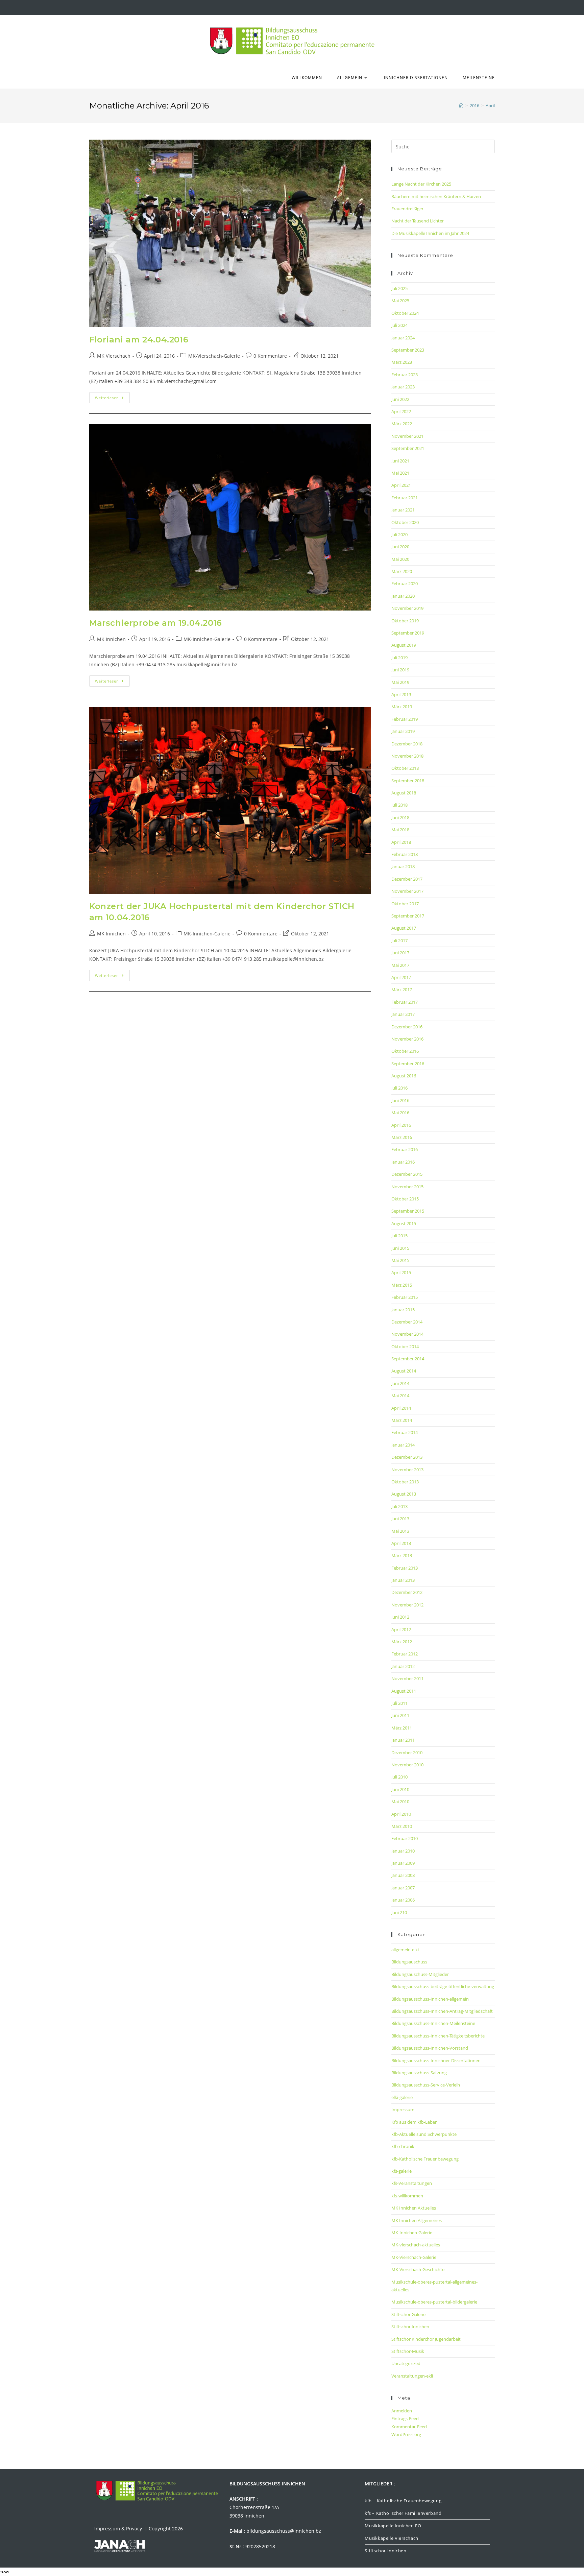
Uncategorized (406, 2363)
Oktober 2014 (405, 1346)
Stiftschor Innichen (410, 2327)
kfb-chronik (403, 2146)
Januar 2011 (403, 1740)
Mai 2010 (400, 1802)
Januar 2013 (403, 1580)
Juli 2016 (399, 1088)
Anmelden (402, 2411)
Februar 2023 (405, 375)
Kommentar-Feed (409, 2427)
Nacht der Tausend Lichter (418, 221)
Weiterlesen (112, 396)
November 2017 (407, 891)
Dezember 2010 (407, 1752)
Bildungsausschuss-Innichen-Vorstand (430, 2048)
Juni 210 (399, 1912)
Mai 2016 (400, 1113)
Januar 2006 (403, 1900)
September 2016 (408, 1064)
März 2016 (402, 1137)
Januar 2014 (403, 1445)
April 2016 (401, 1125)
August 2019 (404, 645)
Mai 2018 (400, 830)
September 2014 (408, 1359)
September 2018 (408, 781)
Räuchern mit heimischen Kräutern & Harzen (436, 196)
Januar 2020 (403, 596)
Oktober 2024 (405, 313)
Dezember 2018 (407, 744)
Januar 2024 (403, 338)
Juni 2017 (400, 953)
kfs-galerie (401, 2171)
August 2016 (404, 1076)
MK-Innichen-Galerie (207, 639)
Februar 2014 (405, 1432)
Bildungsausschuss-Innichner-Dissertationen (436, 2060)
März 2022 (402, 424)
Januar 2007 (403, 1888)
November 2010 (407, 1765)
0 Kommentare (270, 356)
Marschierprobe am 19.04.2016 (156, 623)
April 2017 (401, 977)
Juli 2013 (399, 1506)
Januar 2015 (403, 1310)
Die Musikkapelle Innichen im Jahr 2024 (430, 233)
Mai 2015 (400, 1260)
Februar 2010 (405, 1838)
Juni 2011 (400, 1715)
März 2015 (402, 1285)
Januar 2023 (403, 387)
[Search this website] (443, 146)
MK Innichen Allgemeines (417, 2220)
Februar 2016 (405, 1149)
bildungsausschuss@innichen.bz (284, 2531)
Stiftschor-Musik (408, 2351)
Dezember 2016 (407, 1027)
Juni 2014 (400, 1383)
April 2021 (401, 485)
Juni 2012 (400, 1617)
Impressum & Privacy (119, 2529)
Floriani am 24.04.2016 (139, 340)
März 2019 (402, 707)
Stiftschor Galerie (408, 2314)
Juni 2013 (400, 1519)
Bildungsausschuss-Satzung (419, 2073)
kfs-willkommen (407, 2196)
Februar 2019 (405, 719)
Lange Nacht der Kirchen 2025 (421, 184)
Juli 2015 (399, 1236)
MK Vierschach (114, 356)
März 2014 (402, 1420)
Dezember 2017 (407, 879)
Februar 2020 (405, 583)
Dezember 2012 (407, 1592)
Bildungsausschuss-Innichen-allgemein (430, 1999)
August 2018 (404, 793)
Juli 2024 (399, 325)
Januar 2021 (403, 510)
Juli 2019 (399, 658)
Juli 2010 (399, 1777)
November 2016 (407, 1039)
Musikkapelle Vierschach (392, 2538)
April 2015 (401, 1272)
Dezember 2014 (407, 1322)
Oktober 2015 (405, 1199)
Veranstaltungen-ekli (412, 2376)
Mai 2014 (400, 1396)
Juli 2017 (399, 940)
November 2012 (407, 1605)
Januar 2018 (403, 866)
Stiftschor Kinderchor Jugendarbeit (426, 2339)
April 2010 (401, 1814)
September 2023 (408, 350)
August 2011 (404, 1691)
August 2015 (404, 1223)
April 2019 (401, 694)
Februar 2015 (405, 1297)
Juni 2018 (400, 817)
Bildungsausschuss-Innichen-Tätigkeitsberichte (438, 2036)
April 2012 (401, 1629)
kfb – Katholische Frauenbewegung (403, 2501)
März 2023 (402, 362)
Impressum (403, 2109)
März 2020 (402, 571)
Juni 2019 (400, 670)
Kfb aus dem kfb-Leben (415, 2122)
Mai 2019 (400, 682)
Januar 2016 (403, 1162)
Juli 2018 (399, 805)
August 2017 (404, 928)
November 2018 (407, 756)
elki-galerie (402, 2097)
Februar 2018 (405, 854)
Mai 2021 (400, 473)
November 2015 (407, 1187)
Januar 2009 (403, 1863)
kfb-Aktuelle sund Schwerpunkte (424, 2134)
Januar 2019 (403, 731)
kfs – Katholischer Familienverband (403, 2513)
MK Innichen (111, 639)
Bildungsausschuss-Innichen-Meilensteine (433, 2023)
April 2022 (401, 411)
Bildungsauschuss (409, 1962)
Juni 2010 (400, 1789)
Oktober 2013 (405, 1482)
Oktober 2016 (405, 1051)
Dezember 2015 (407, 1174)
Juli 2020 (399, 534)
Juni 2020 (400, 547)
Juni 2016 (400, 1100)
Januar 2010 (403, 1851)
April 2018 (401, 842)
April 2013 (401, 1543)
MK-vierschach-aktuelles (416, 2245)
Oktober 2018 (405, 768)
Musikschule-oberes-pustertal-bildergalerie (434, 2302)
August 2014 (404, 1371)
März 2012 (402, 1642)
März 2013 (402, 1555)
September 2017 (408, 916)
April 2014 (401, 1408)
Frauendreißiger (407, 209)
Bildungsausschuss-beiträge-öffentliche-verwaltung (443, 1986)
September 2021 (408, 448)
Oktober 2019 (405, 621)
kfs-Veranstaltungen (412, 2183)
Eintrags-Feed (405, 2418)
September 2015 (408, 1211)
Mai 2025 (400, 301)
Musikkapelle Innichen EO (393, 2526)
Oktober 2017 (405, 904)
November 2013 (407, 1470)
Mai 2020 (400, 559)
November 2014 (407, 1334)
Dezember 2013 (407, 1457)
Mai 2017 (400, 965)
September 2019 (408, 633)
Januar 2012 (403, 1666)
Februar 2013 (405, 1568)
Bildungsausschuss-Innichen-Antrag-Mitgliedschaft (442, 2011)
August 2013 (404, 1494)
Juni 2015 (400, 1248)
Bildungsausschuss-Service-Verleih (426, 2085)
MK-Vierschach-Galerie (214, 356)
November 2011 (407, 1678)
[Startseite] (461, 105)
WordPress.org (406, 2434)
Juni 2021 (400, 461)
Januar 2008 (403, 1875)
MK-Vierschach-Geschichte (418, 2269)
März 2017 (402, 989)
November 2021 (407, 436)
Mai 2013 (400, 1531)
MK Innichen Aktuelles (414, 2208)
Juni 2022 (400, 399)
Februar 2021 (405, 498)
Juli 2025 (399, 288)
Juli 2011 (399, 1703)
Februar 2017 (405, 1002)
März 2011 (402, 1728)
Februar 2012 (405, 1654)
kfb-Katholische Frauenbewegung (425, 2159)
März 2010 (402, 1826)
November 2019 (407, 608)
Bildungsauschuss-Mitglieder (420, 1974)
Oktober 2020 (405, 522)
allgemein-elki (405, 1950)
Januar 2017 (403, 1014)
